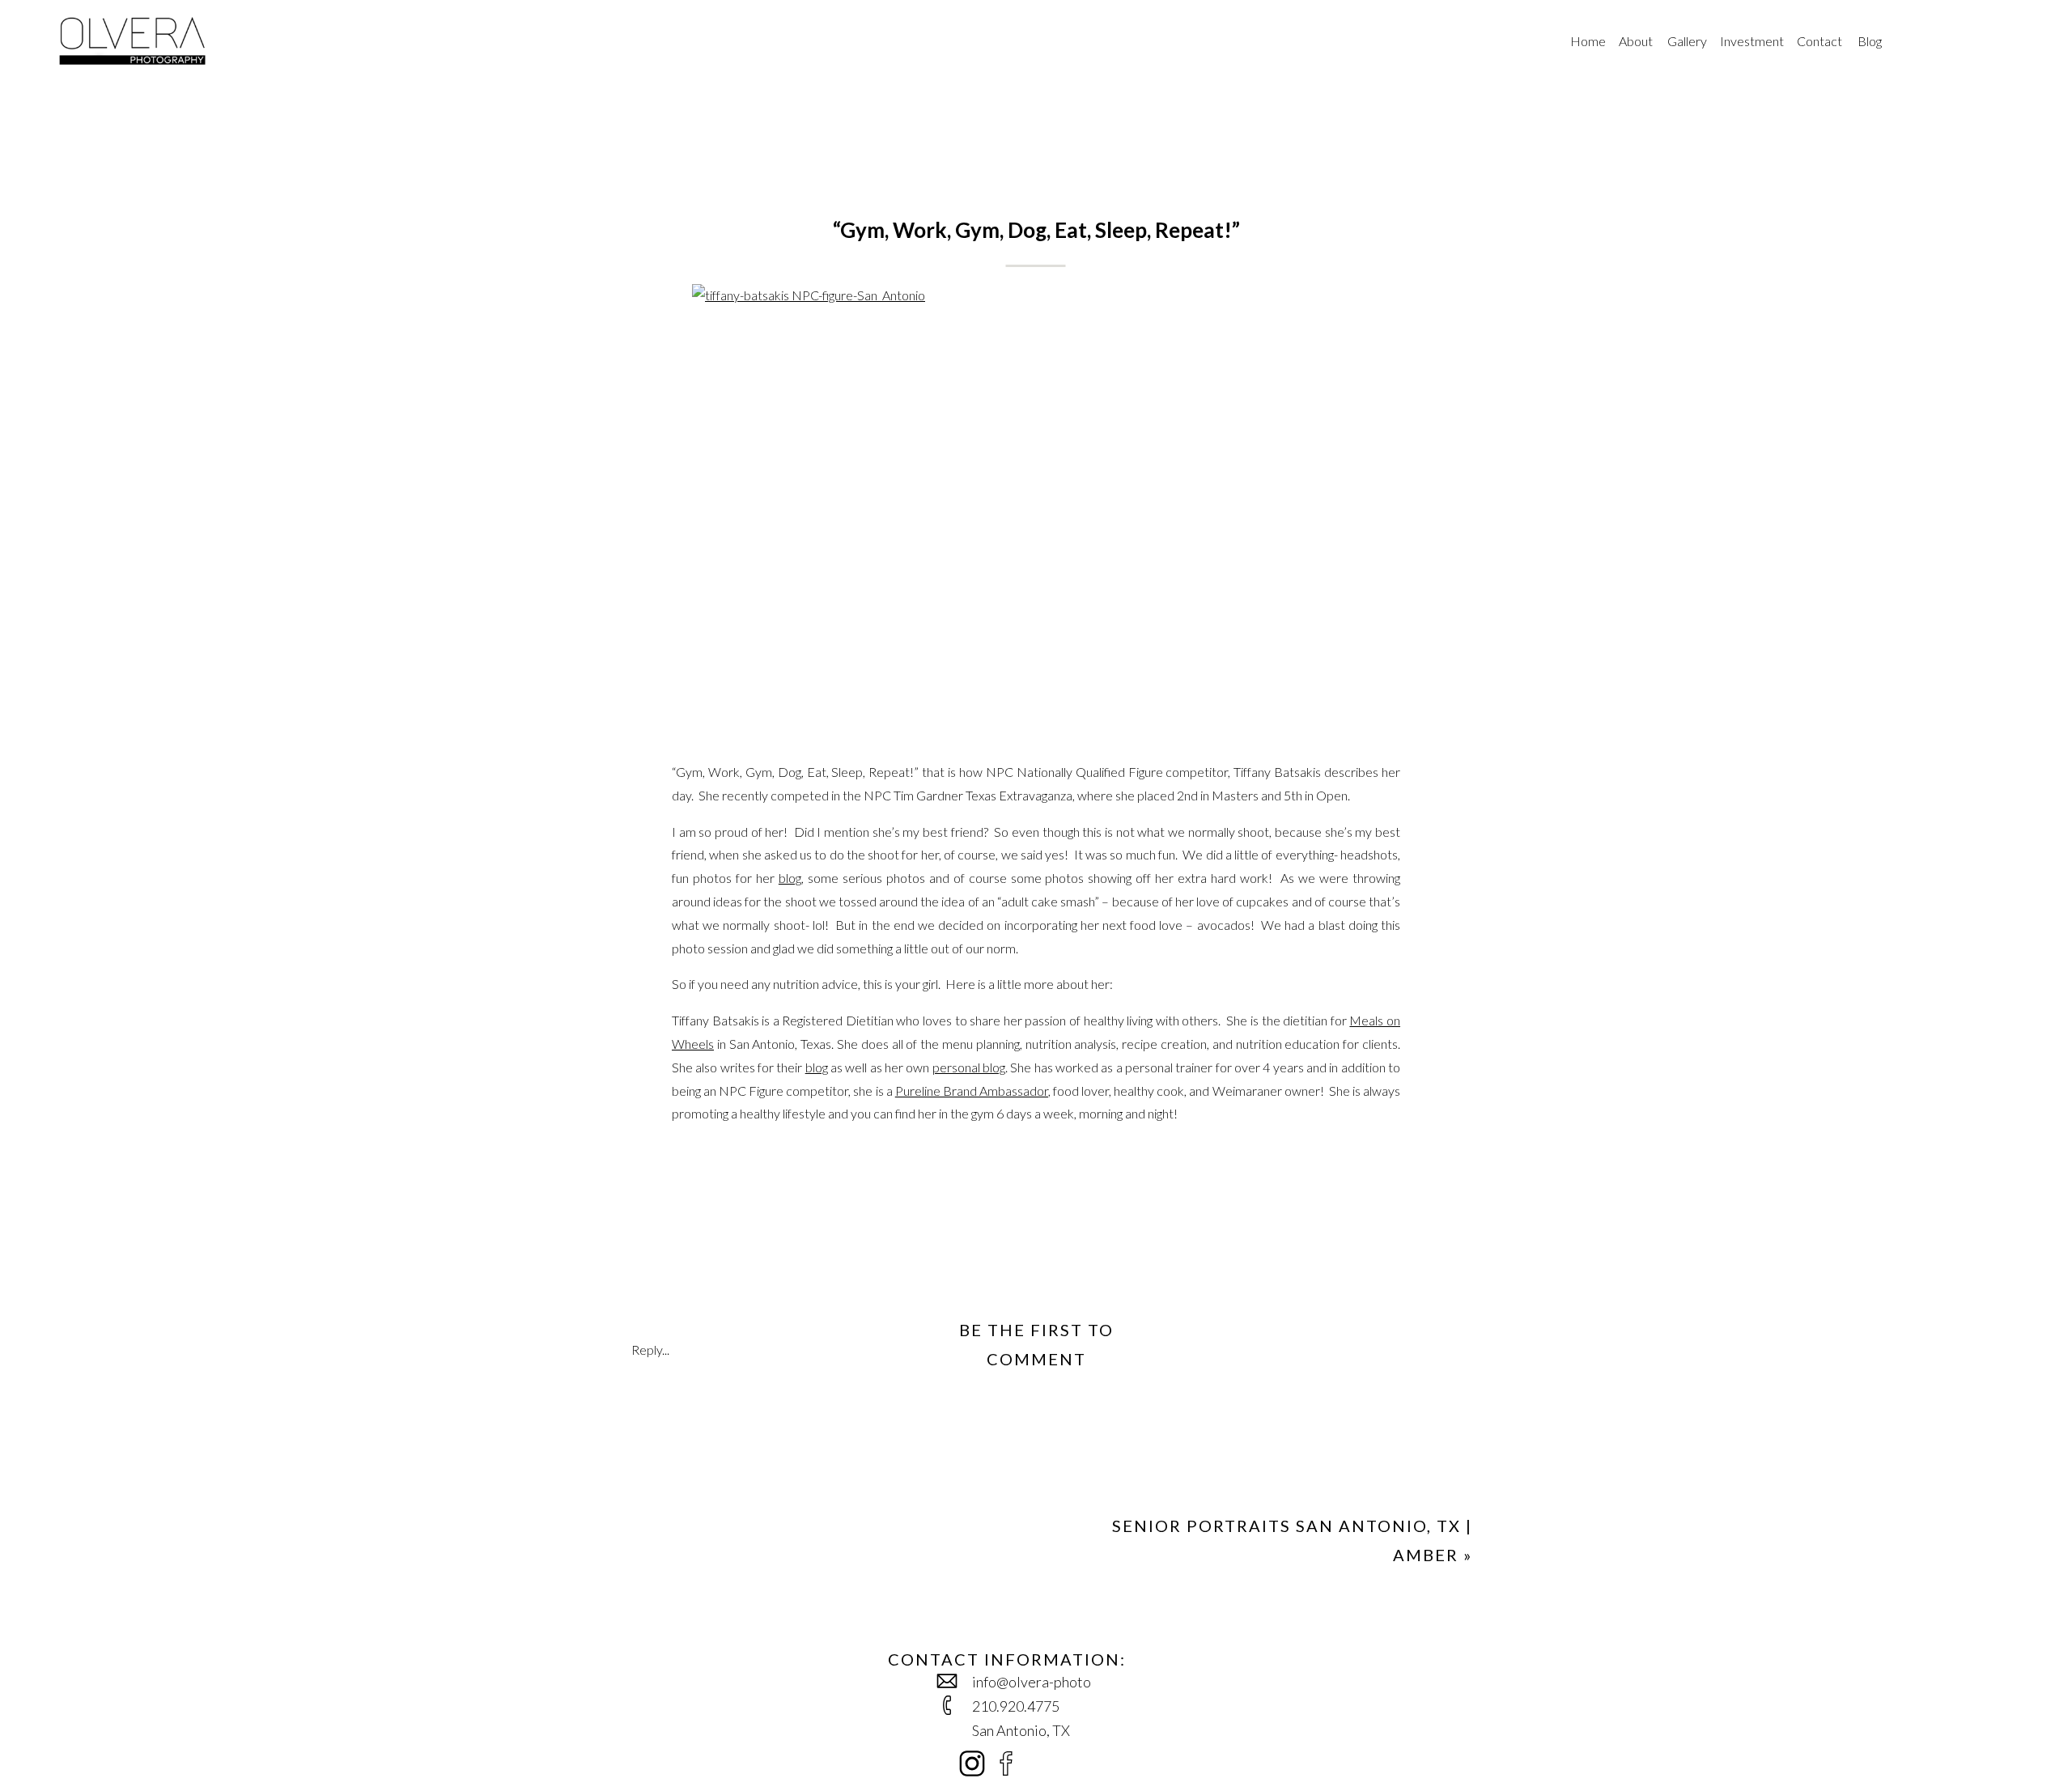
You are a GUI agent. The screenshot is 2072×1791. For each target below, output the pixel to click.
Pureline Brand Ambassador (972, 1091)
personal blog (969, 1067)
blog (790, 878)
